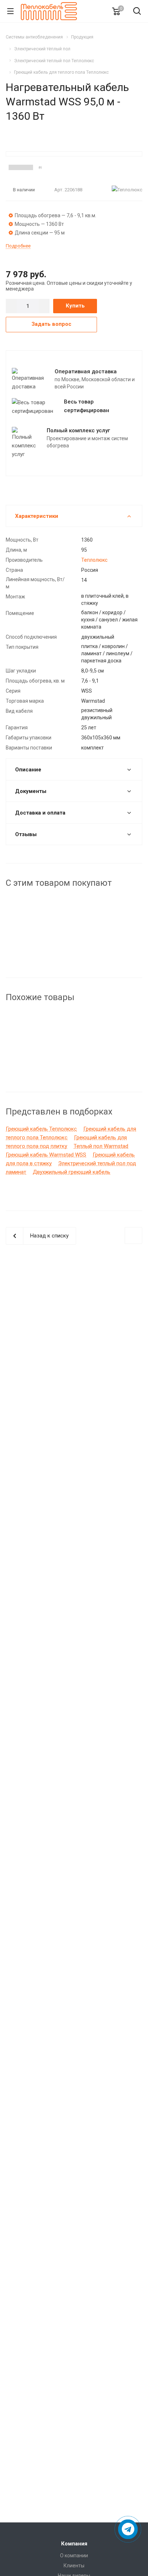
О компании (74, 2556)
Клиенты (74, 2566)
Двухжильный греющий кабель (71, 1172)
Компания (74, 2544)
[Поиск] (137, 12)
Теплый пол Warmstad (101, 1146)
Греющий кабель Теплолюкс (41, 1129)
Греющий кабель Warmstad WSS (46, 1155)
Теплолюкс (94, 560)
